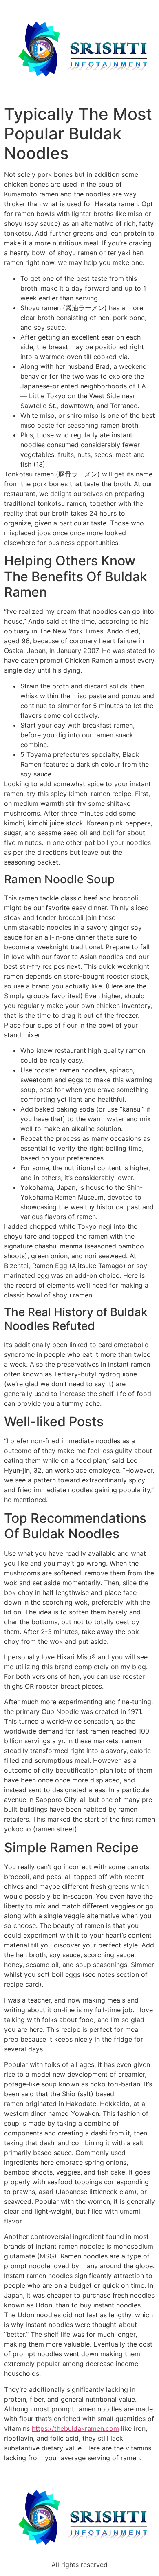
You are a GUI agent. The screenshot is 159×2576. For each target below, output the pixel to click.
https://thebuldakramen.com (75, 2428)
